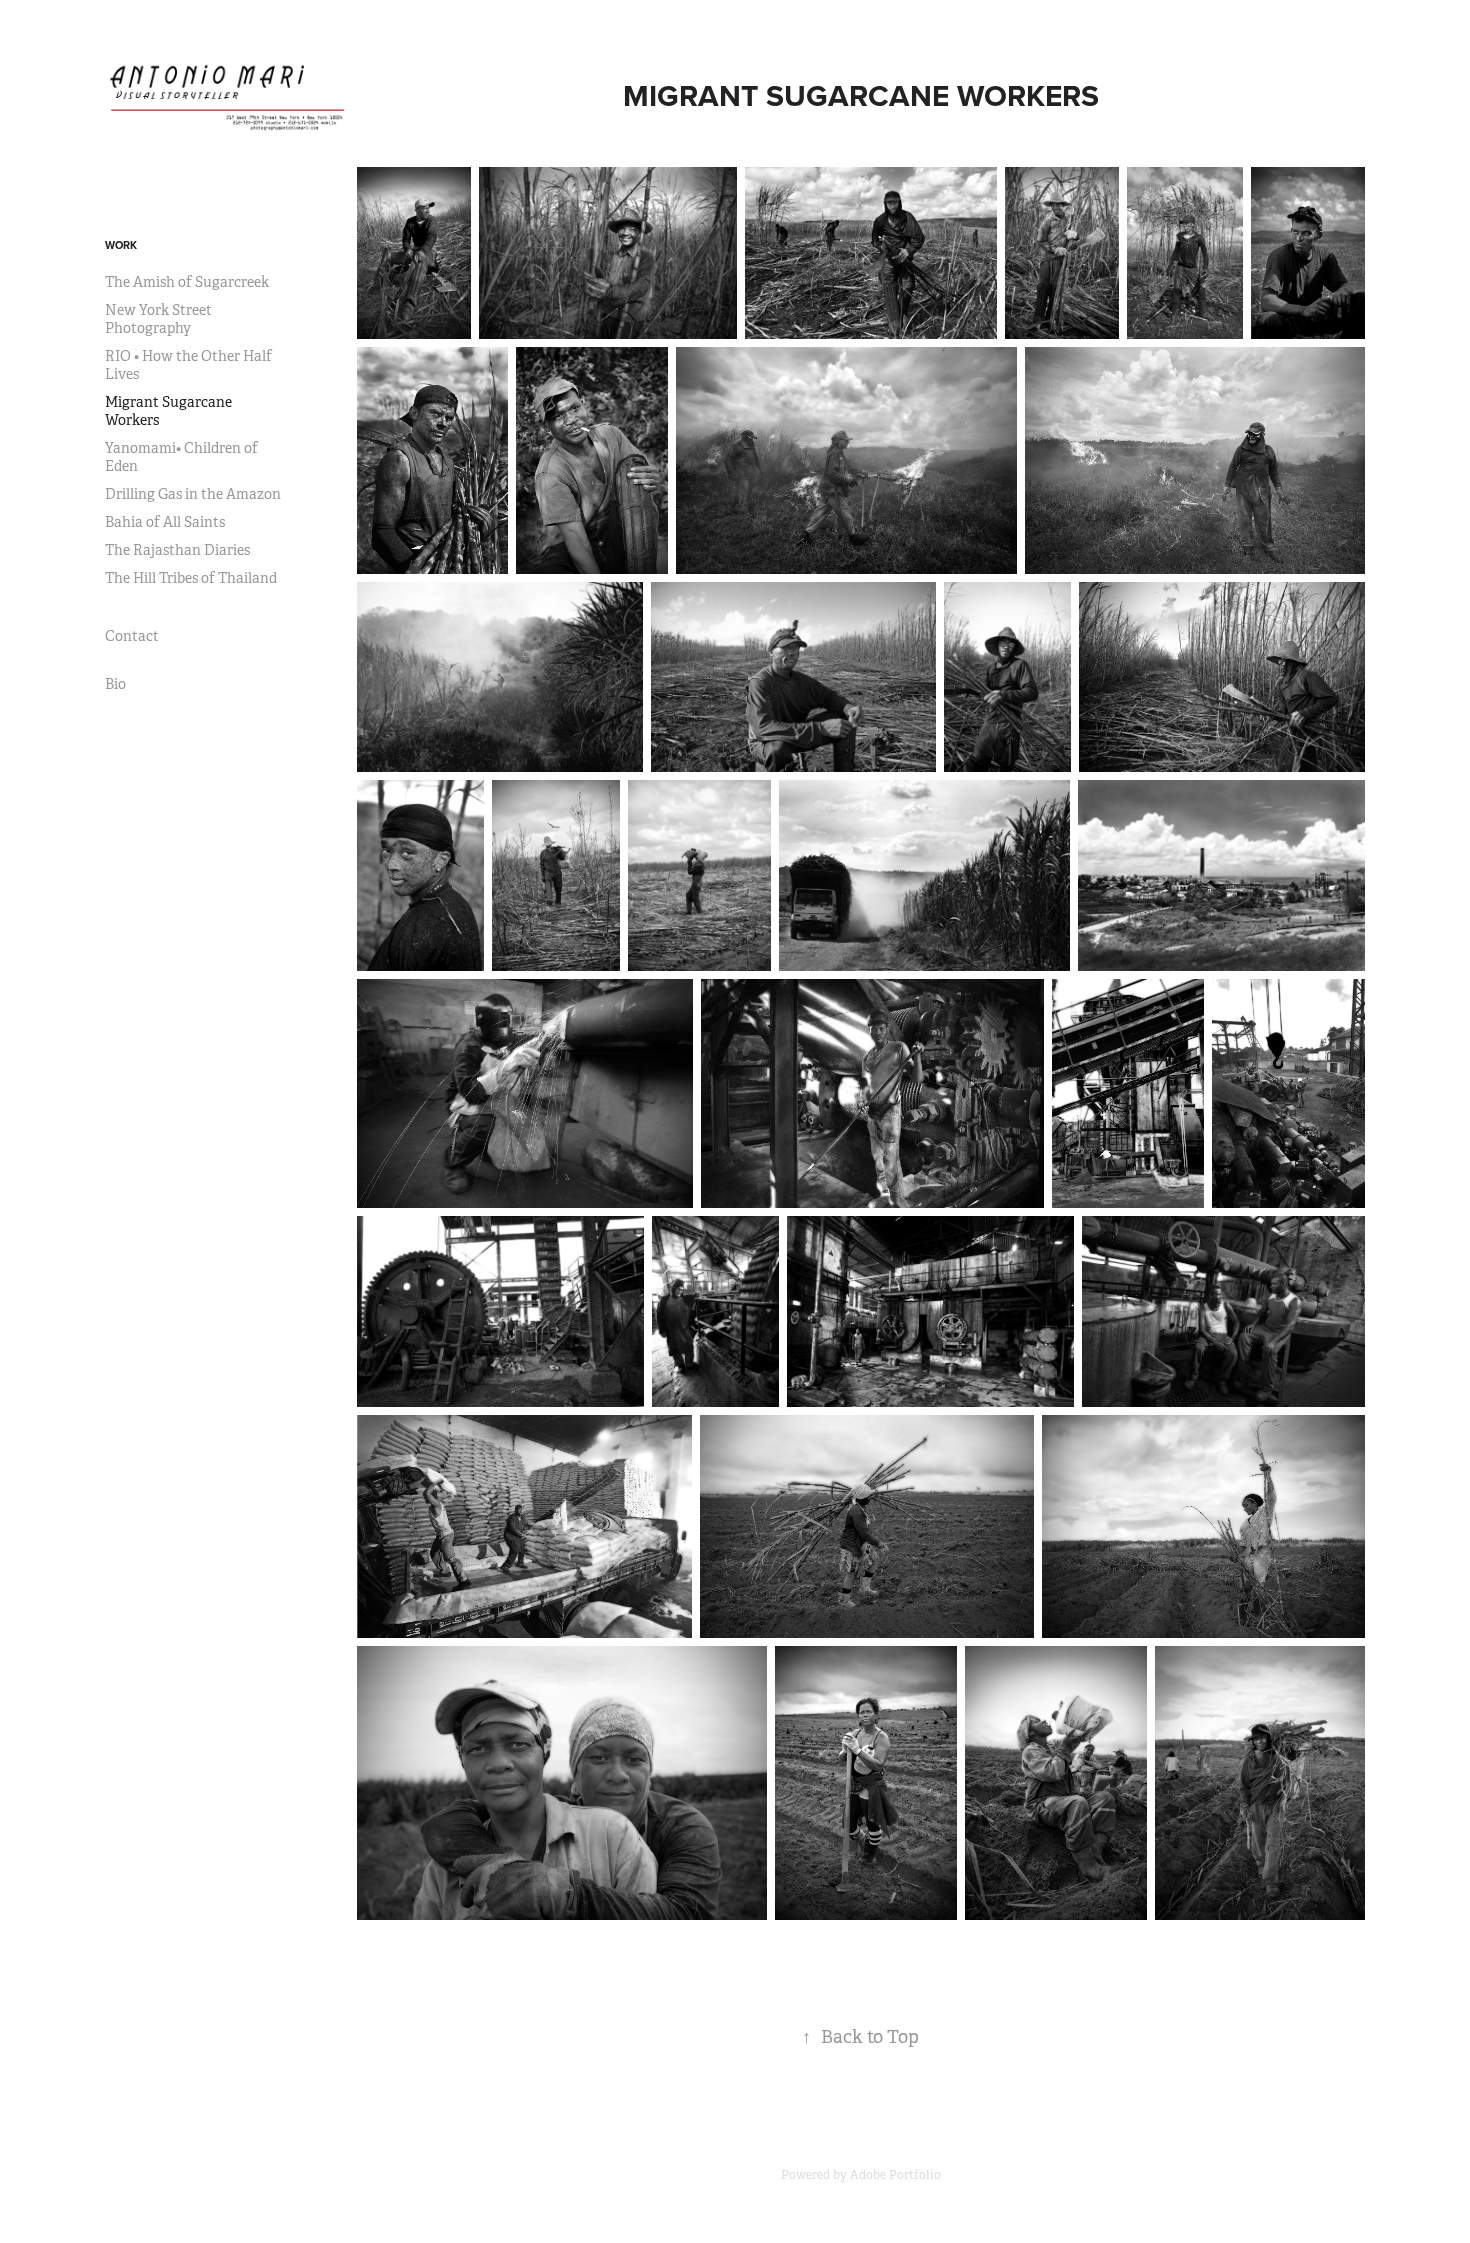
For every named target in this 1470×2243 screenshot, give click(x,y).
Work (121, 245)
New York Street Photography (158, 319)
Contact (132, 636)
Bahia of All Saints (165, 522)
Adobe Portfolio (895, 2175)
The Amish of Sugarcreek (187, 282)
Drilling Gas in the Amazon (193, 494)
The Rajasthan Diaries (177, 550)
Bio (115, 684)
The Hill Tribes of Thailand (191, 578)
